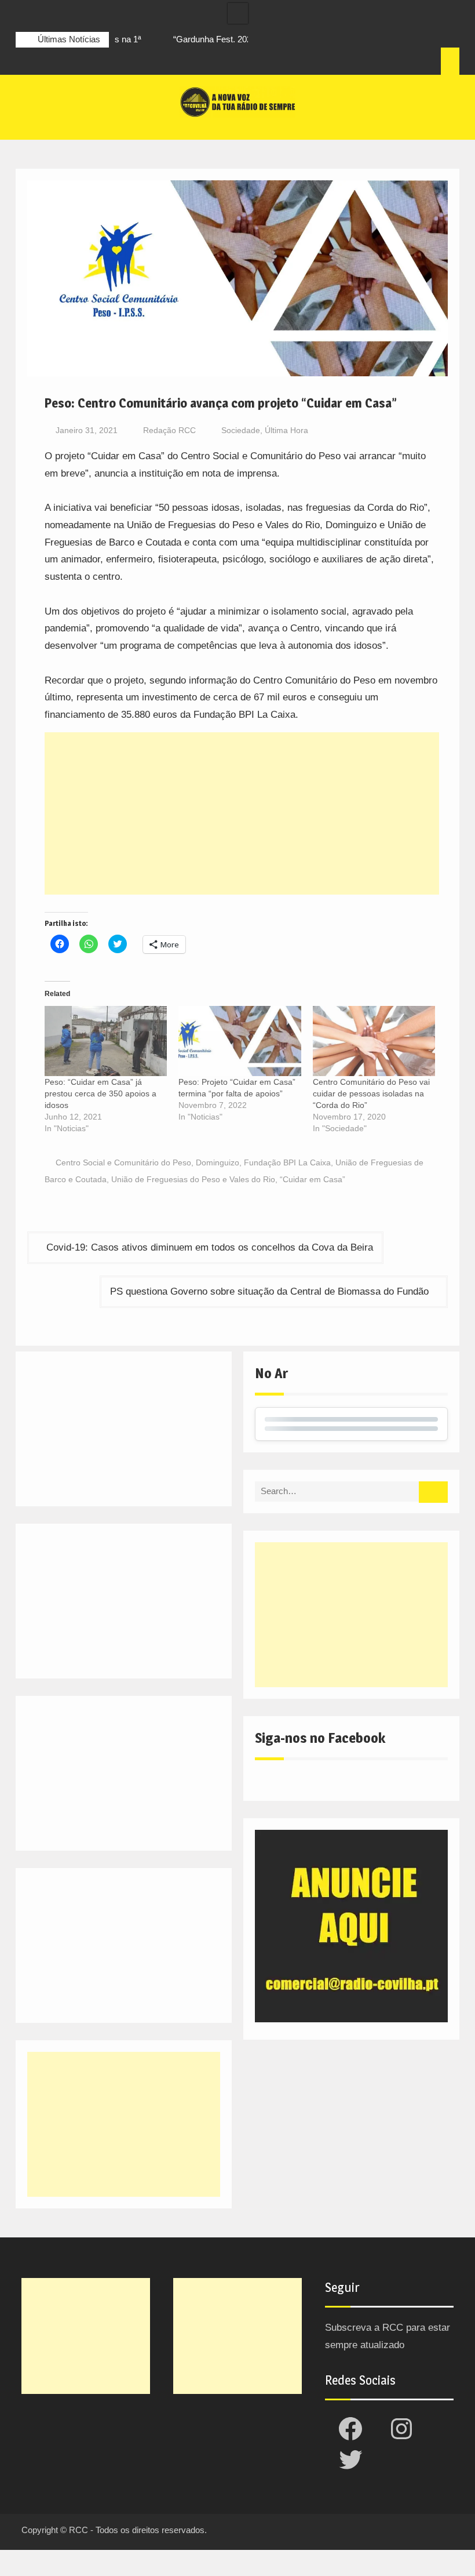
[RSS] (89, 63)
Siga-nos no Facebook (320, 1738)
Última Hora (286, 430)
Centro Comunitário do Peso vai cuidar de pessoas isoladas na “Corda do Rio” (371, 1093)
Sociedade (241, 430)
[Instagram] (46, 63)
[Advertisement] (242, 813)
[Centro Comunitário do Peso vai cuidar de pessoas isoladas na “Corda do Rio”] (374, 1041)
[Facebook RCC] (25, 63)
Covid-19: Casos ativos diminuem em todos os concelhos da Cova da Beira (210, 1247)
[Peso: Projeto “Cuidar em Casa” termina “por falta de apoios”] (240, 1041)
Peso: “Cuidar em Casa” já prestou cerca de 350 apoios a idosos (101, 1093)
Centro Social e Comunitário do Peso (123, 1162)
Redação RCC (169, 430)
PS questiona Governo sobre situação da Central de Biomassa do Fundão (269, 1291)
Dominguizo (218, 1162)
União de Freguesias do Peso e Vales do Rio (193, 1179)
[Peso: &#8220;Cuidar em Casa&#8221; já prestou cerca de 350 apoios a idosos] (106, 1041)
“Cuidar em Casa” (313, 1179)
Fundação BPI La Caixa (287, 1162)
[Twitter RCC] (68, 63)
